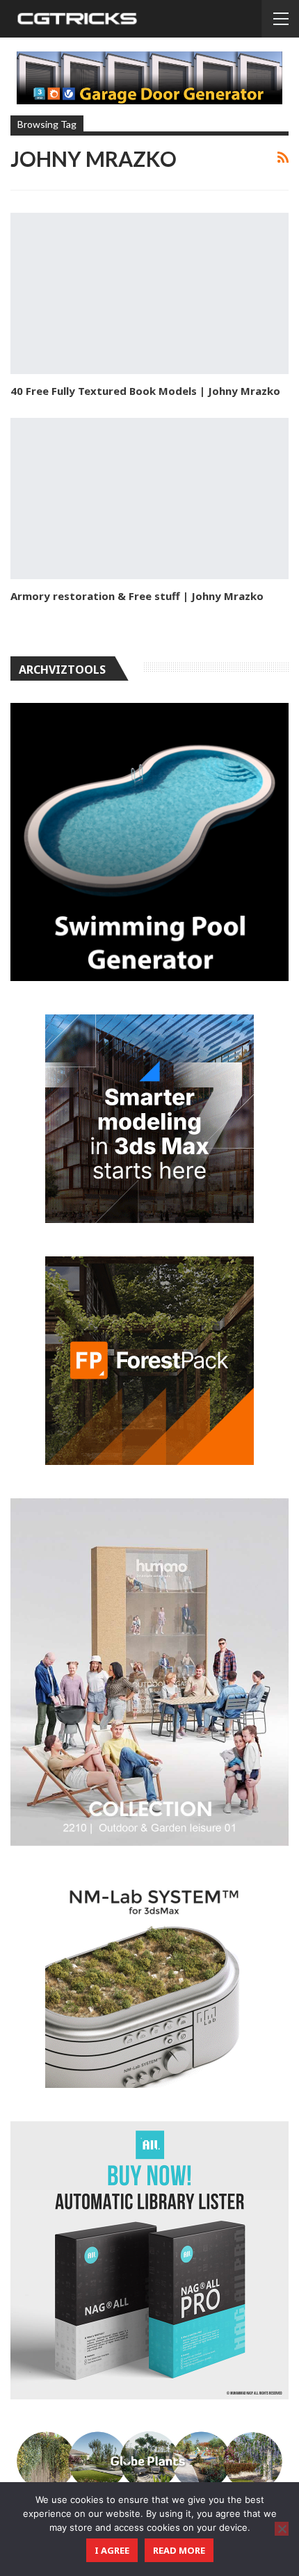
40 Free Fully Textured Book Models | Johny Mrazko (145, 391)
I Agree (112, 2550)
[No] (282, 2529)
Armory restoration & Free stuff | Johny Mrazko (137, 596)
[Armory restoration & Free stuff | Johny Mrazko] (149, 499)
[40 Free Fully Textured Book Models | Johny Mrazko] (149, 293)
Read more (179, 2550)
